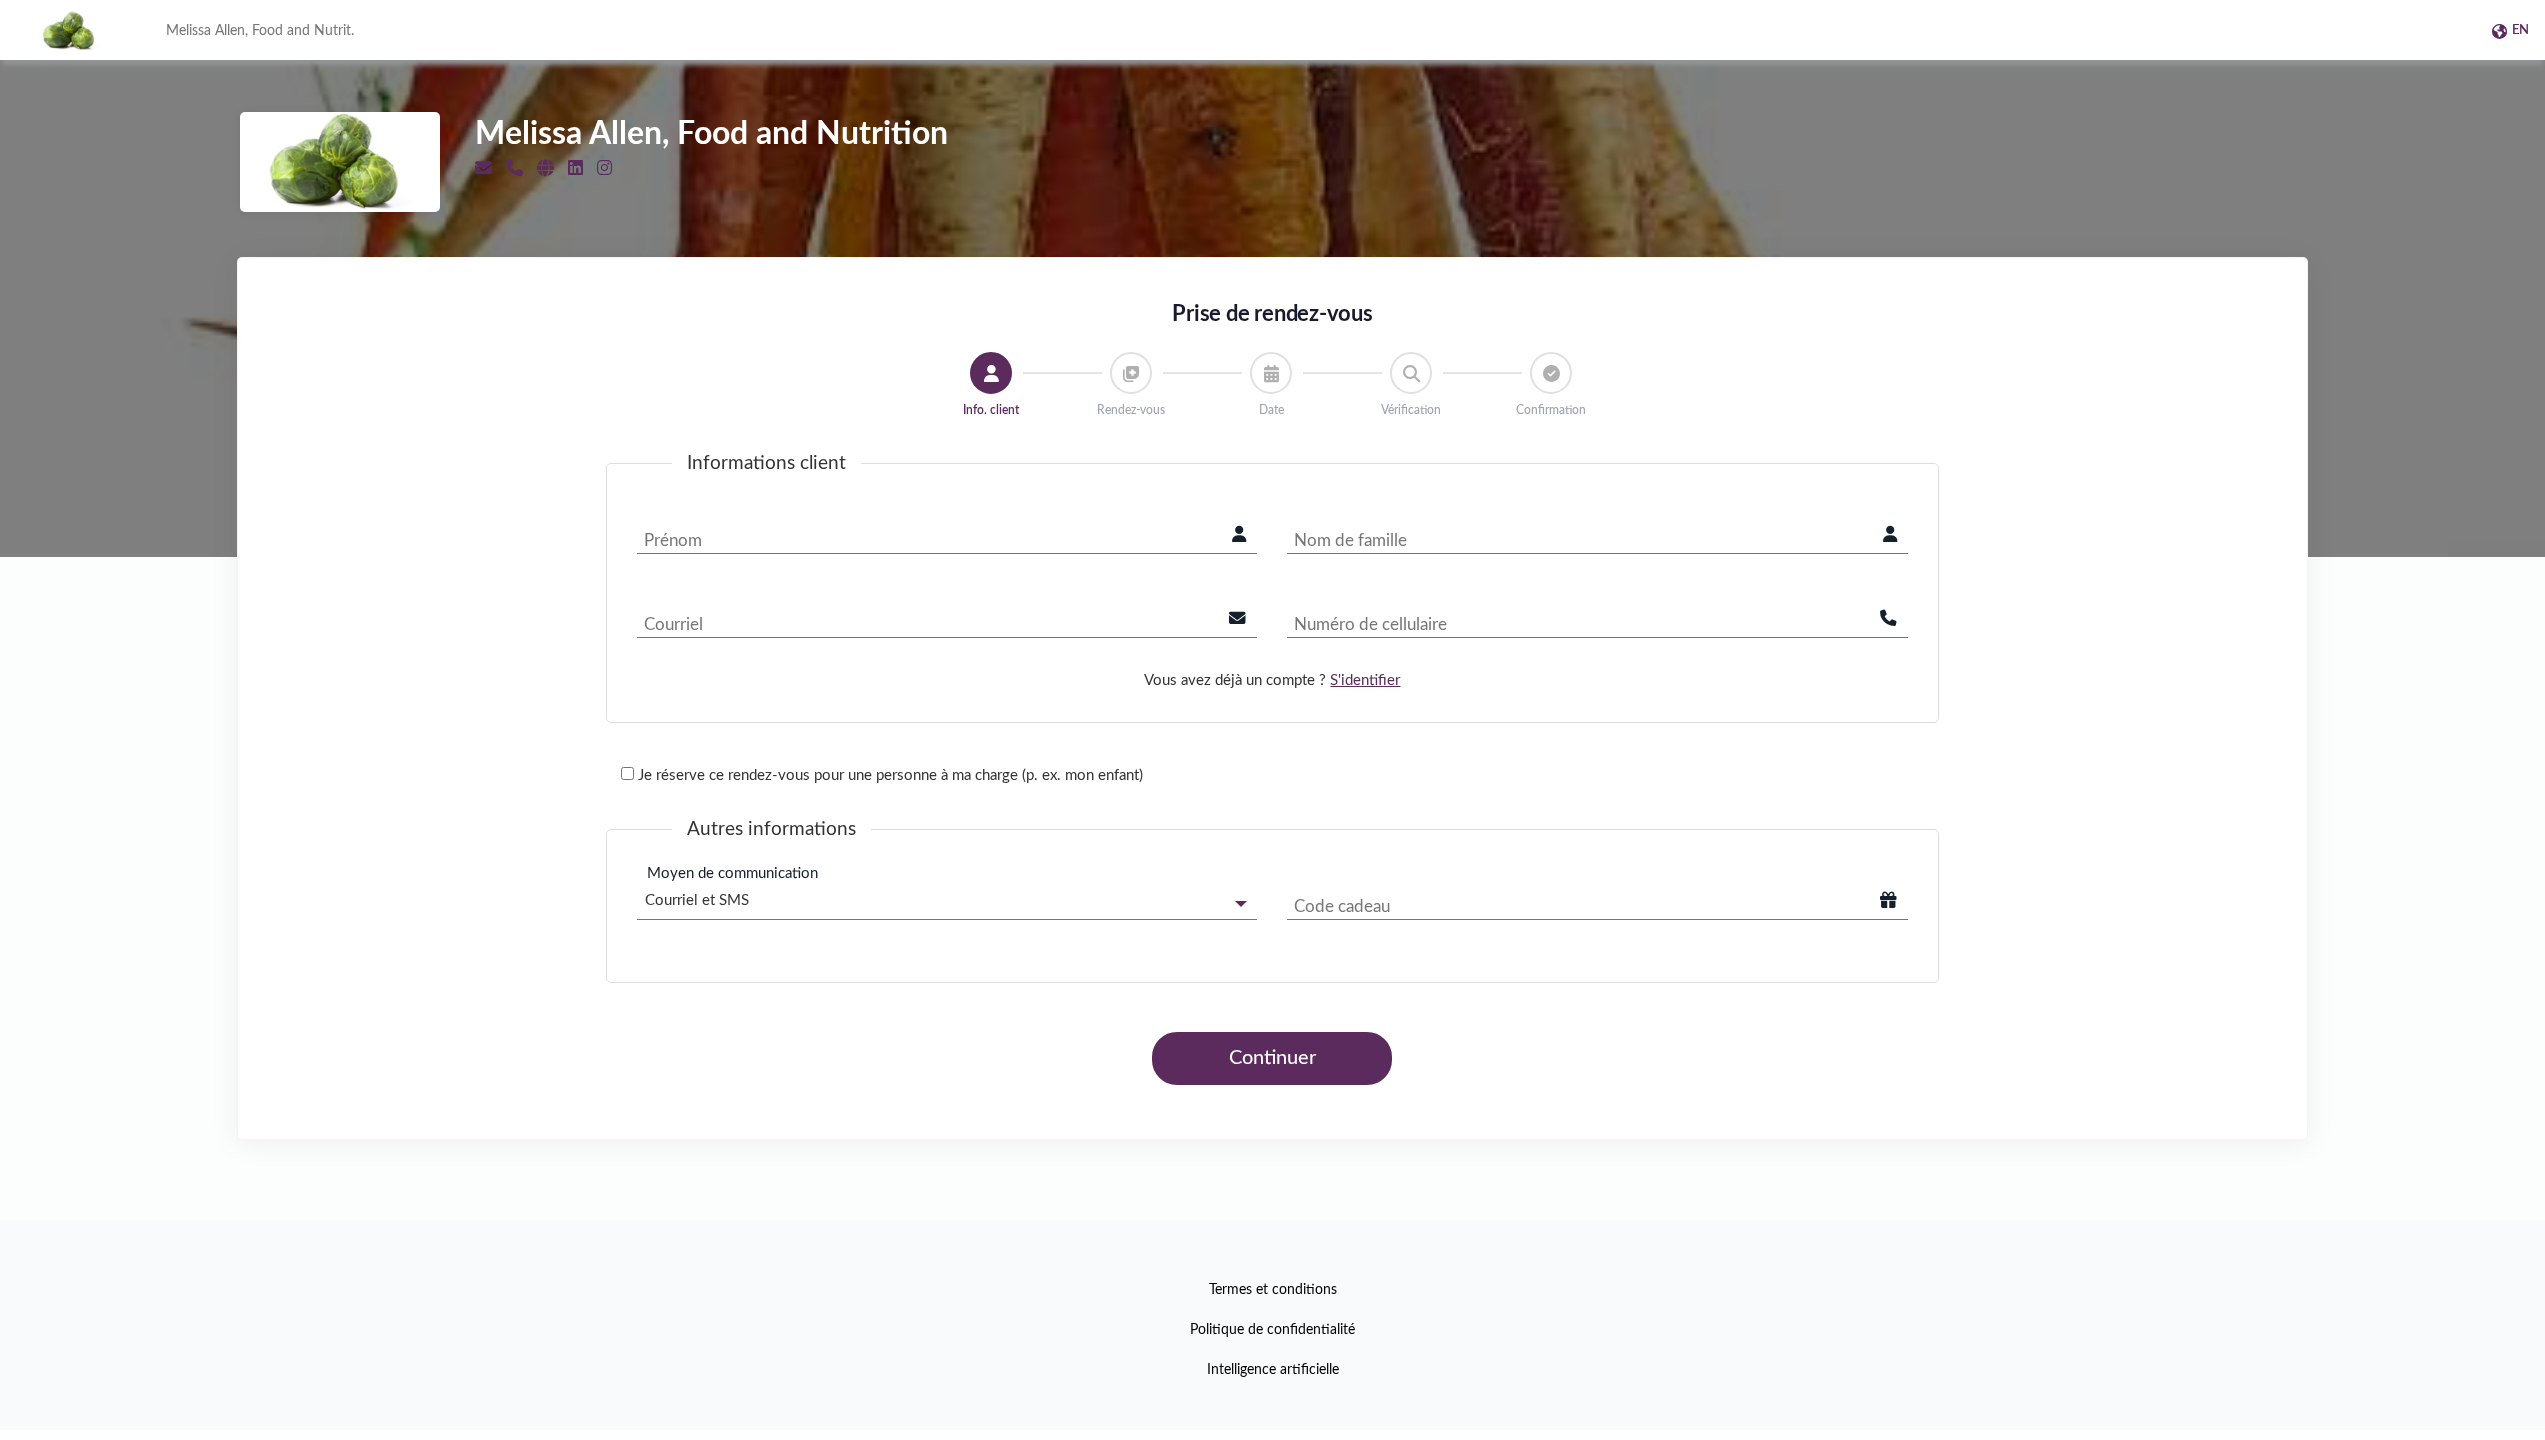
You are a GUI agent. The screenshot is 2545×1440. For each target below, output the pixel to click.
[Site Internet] (545, 168)
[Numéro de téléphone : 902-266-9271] (514, 168)
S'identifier (1365, 680)
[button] (991, 373)
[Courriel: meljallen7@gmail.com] (483, 168)
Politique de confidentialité (1272, 1330)
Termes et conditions (1273, 1290)
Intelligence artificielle (1273, 1370)
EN (2520, 30)
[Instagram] (604, 168)
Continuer (1272, 1058)
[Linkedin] (575, 168)
